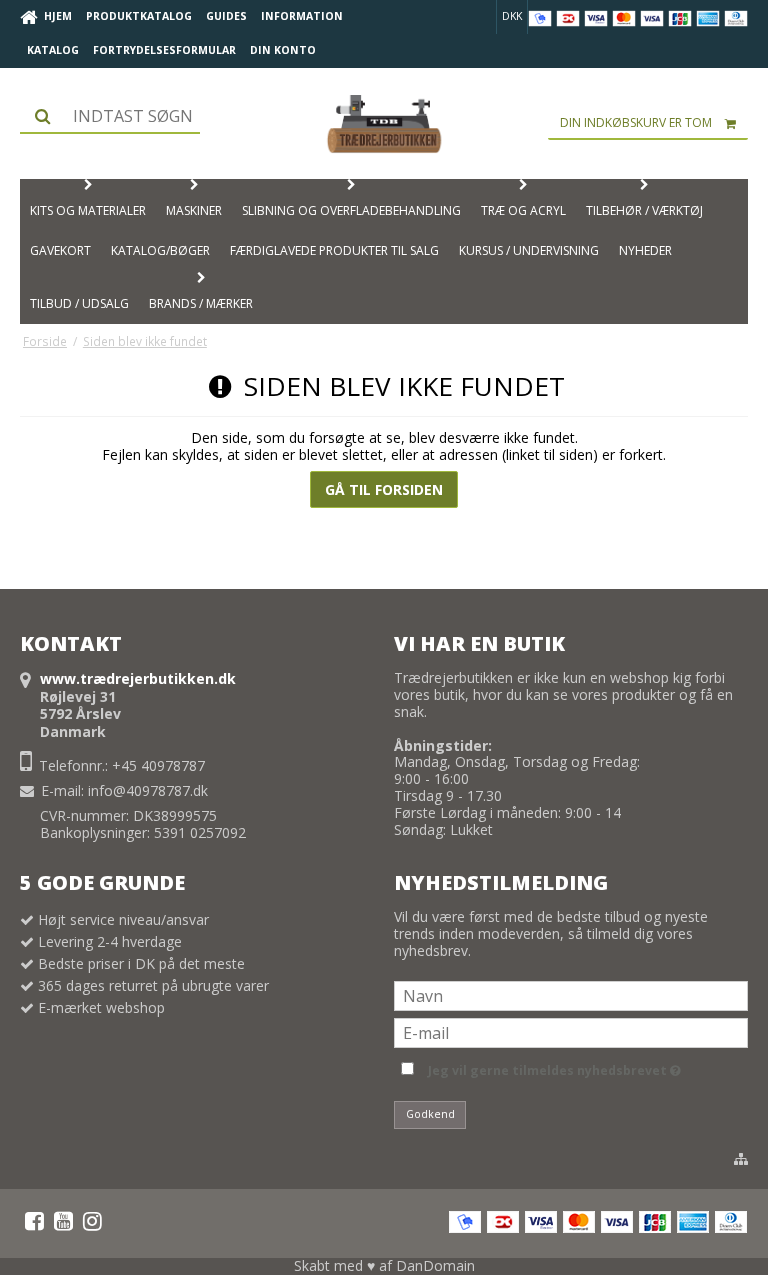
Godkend (430, 1114)
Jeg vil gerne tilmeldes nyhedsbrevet (551, 1067)
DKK (512, 16)
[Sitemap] (741, 1159)
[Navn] (571, 994)
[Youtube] (63, 1221)
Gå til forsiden (384, 489)
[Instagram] (92, 1221)
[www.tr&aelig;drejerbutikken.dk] (384, 124)
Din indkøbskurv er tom (636, 122)
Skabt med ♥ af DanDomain (384, 1265)
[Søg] (110, 116)
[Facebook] (34, 1221)
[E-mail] (571, 1031)
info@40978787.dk (148, 790)
